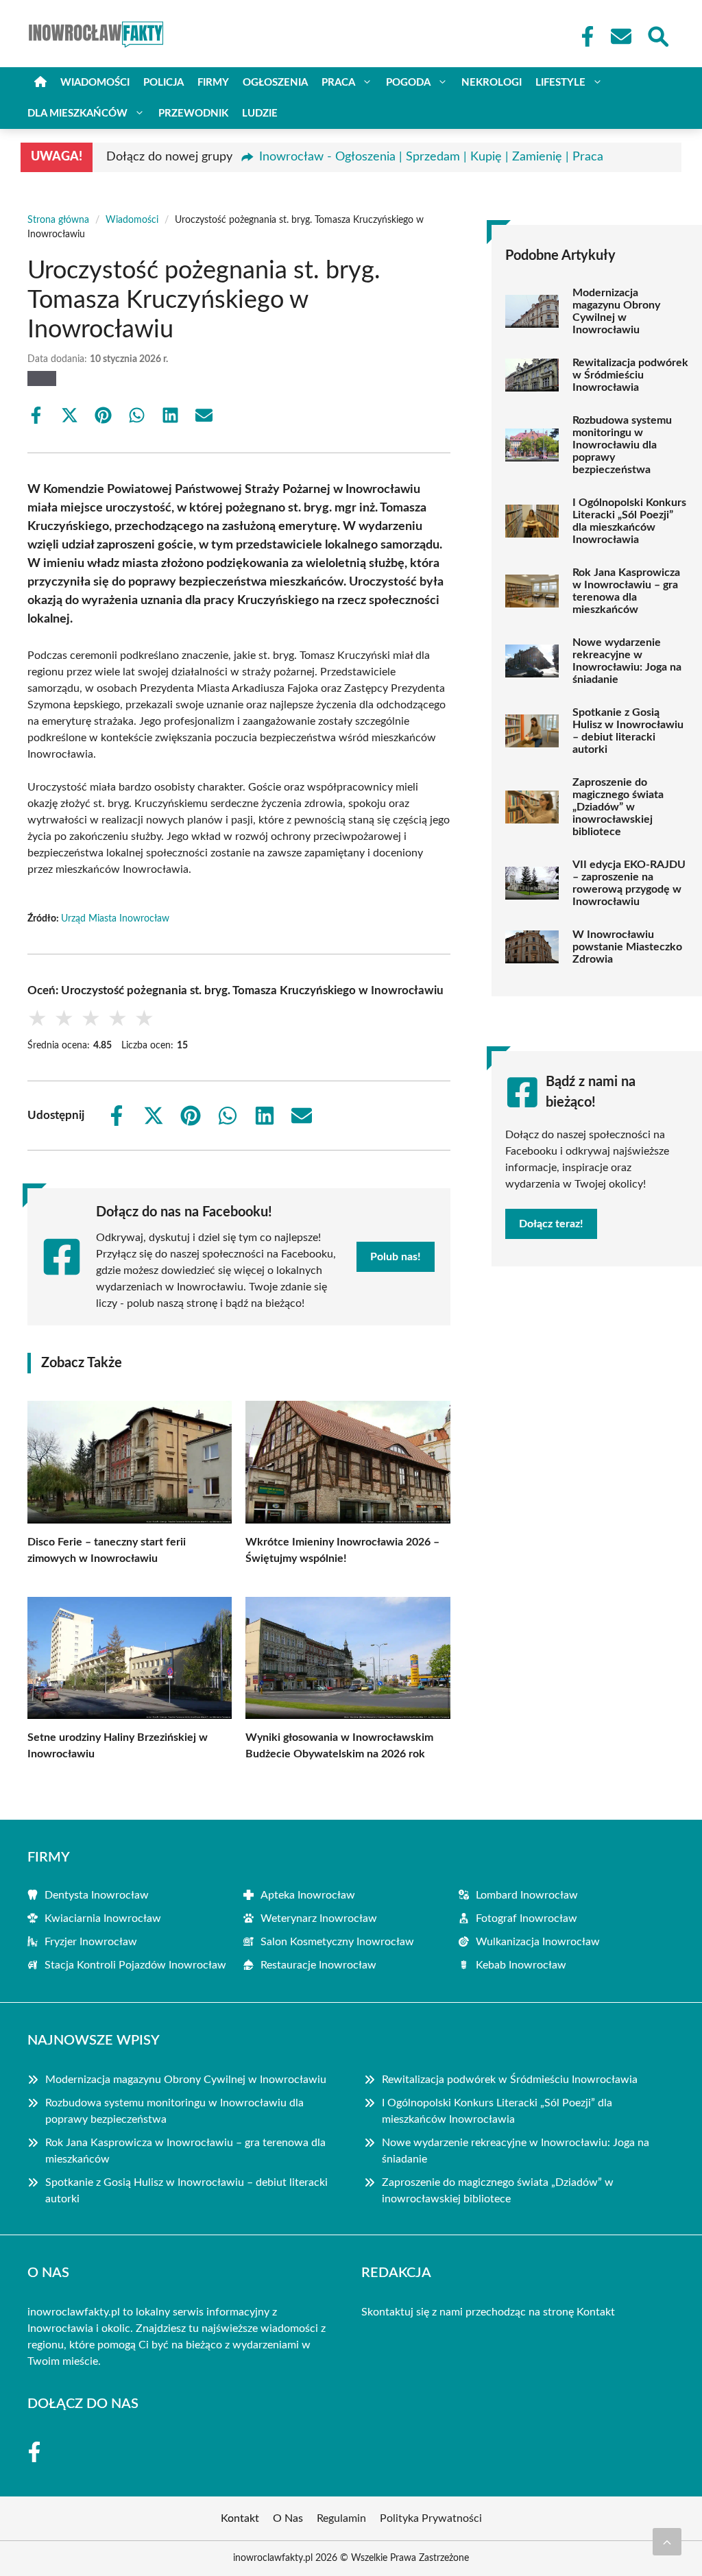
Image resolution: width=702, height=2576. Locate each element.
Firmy (213, 83)
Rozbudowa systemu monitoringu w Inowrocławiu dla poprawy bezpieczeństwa (622, 445)
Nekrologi (492, 83)
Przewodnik (193, 113)
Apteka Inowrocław (308, 1895)
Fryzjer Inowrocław (91, 1942)
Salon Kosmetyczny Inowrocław (337, 1942)
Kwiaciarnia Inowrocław (103, 1918)
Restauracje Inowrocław (318, 1965)
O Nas (288, 2518)
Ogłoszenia (275, 83)
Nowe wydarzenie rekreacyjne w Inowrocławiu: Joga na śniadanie (627, 661)
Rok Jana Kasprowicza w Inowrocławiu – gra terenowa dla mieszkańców (626, 591)
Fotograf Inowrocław (526, 1918)
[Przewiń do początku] (667, 2542)
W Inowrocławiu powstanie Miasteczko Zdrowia (627, 947)
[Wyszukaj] (657, 35)
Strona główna (58, 220)
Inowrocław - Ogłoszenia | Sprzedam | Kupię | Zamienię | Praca (431, 157)
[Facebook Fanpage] (583, 36)
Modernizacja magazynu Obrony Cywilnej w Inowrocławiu (616, 311)
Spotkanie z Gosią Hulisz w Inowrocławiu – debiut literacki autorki (628, 731)
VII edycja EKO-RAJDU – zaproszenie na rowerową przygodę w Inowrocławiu (629, 883)
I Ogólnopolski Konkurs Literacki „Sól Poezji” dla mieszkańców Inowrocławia (629, 521)
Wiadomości (95, 83)
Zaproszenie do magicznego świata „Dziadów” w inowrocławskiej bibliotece (618, 807)
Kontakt (596, 2312)
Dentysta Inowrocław (97, 1895)
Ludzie (260, 113)
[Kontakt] (620, 36)
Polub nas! (396, 1257)
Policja (164, 83)
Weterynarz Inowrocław (319, 1918)
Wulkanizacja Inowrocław (538, 1942)
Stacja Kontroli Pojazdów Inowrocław (135, 1965)
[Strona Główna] (40, 83)
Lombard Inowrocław (527, 1895)
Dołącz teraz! (551, 1224)
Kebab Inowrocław (521, 1965)
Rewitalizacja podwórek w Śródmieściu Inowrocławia (630, 375)
